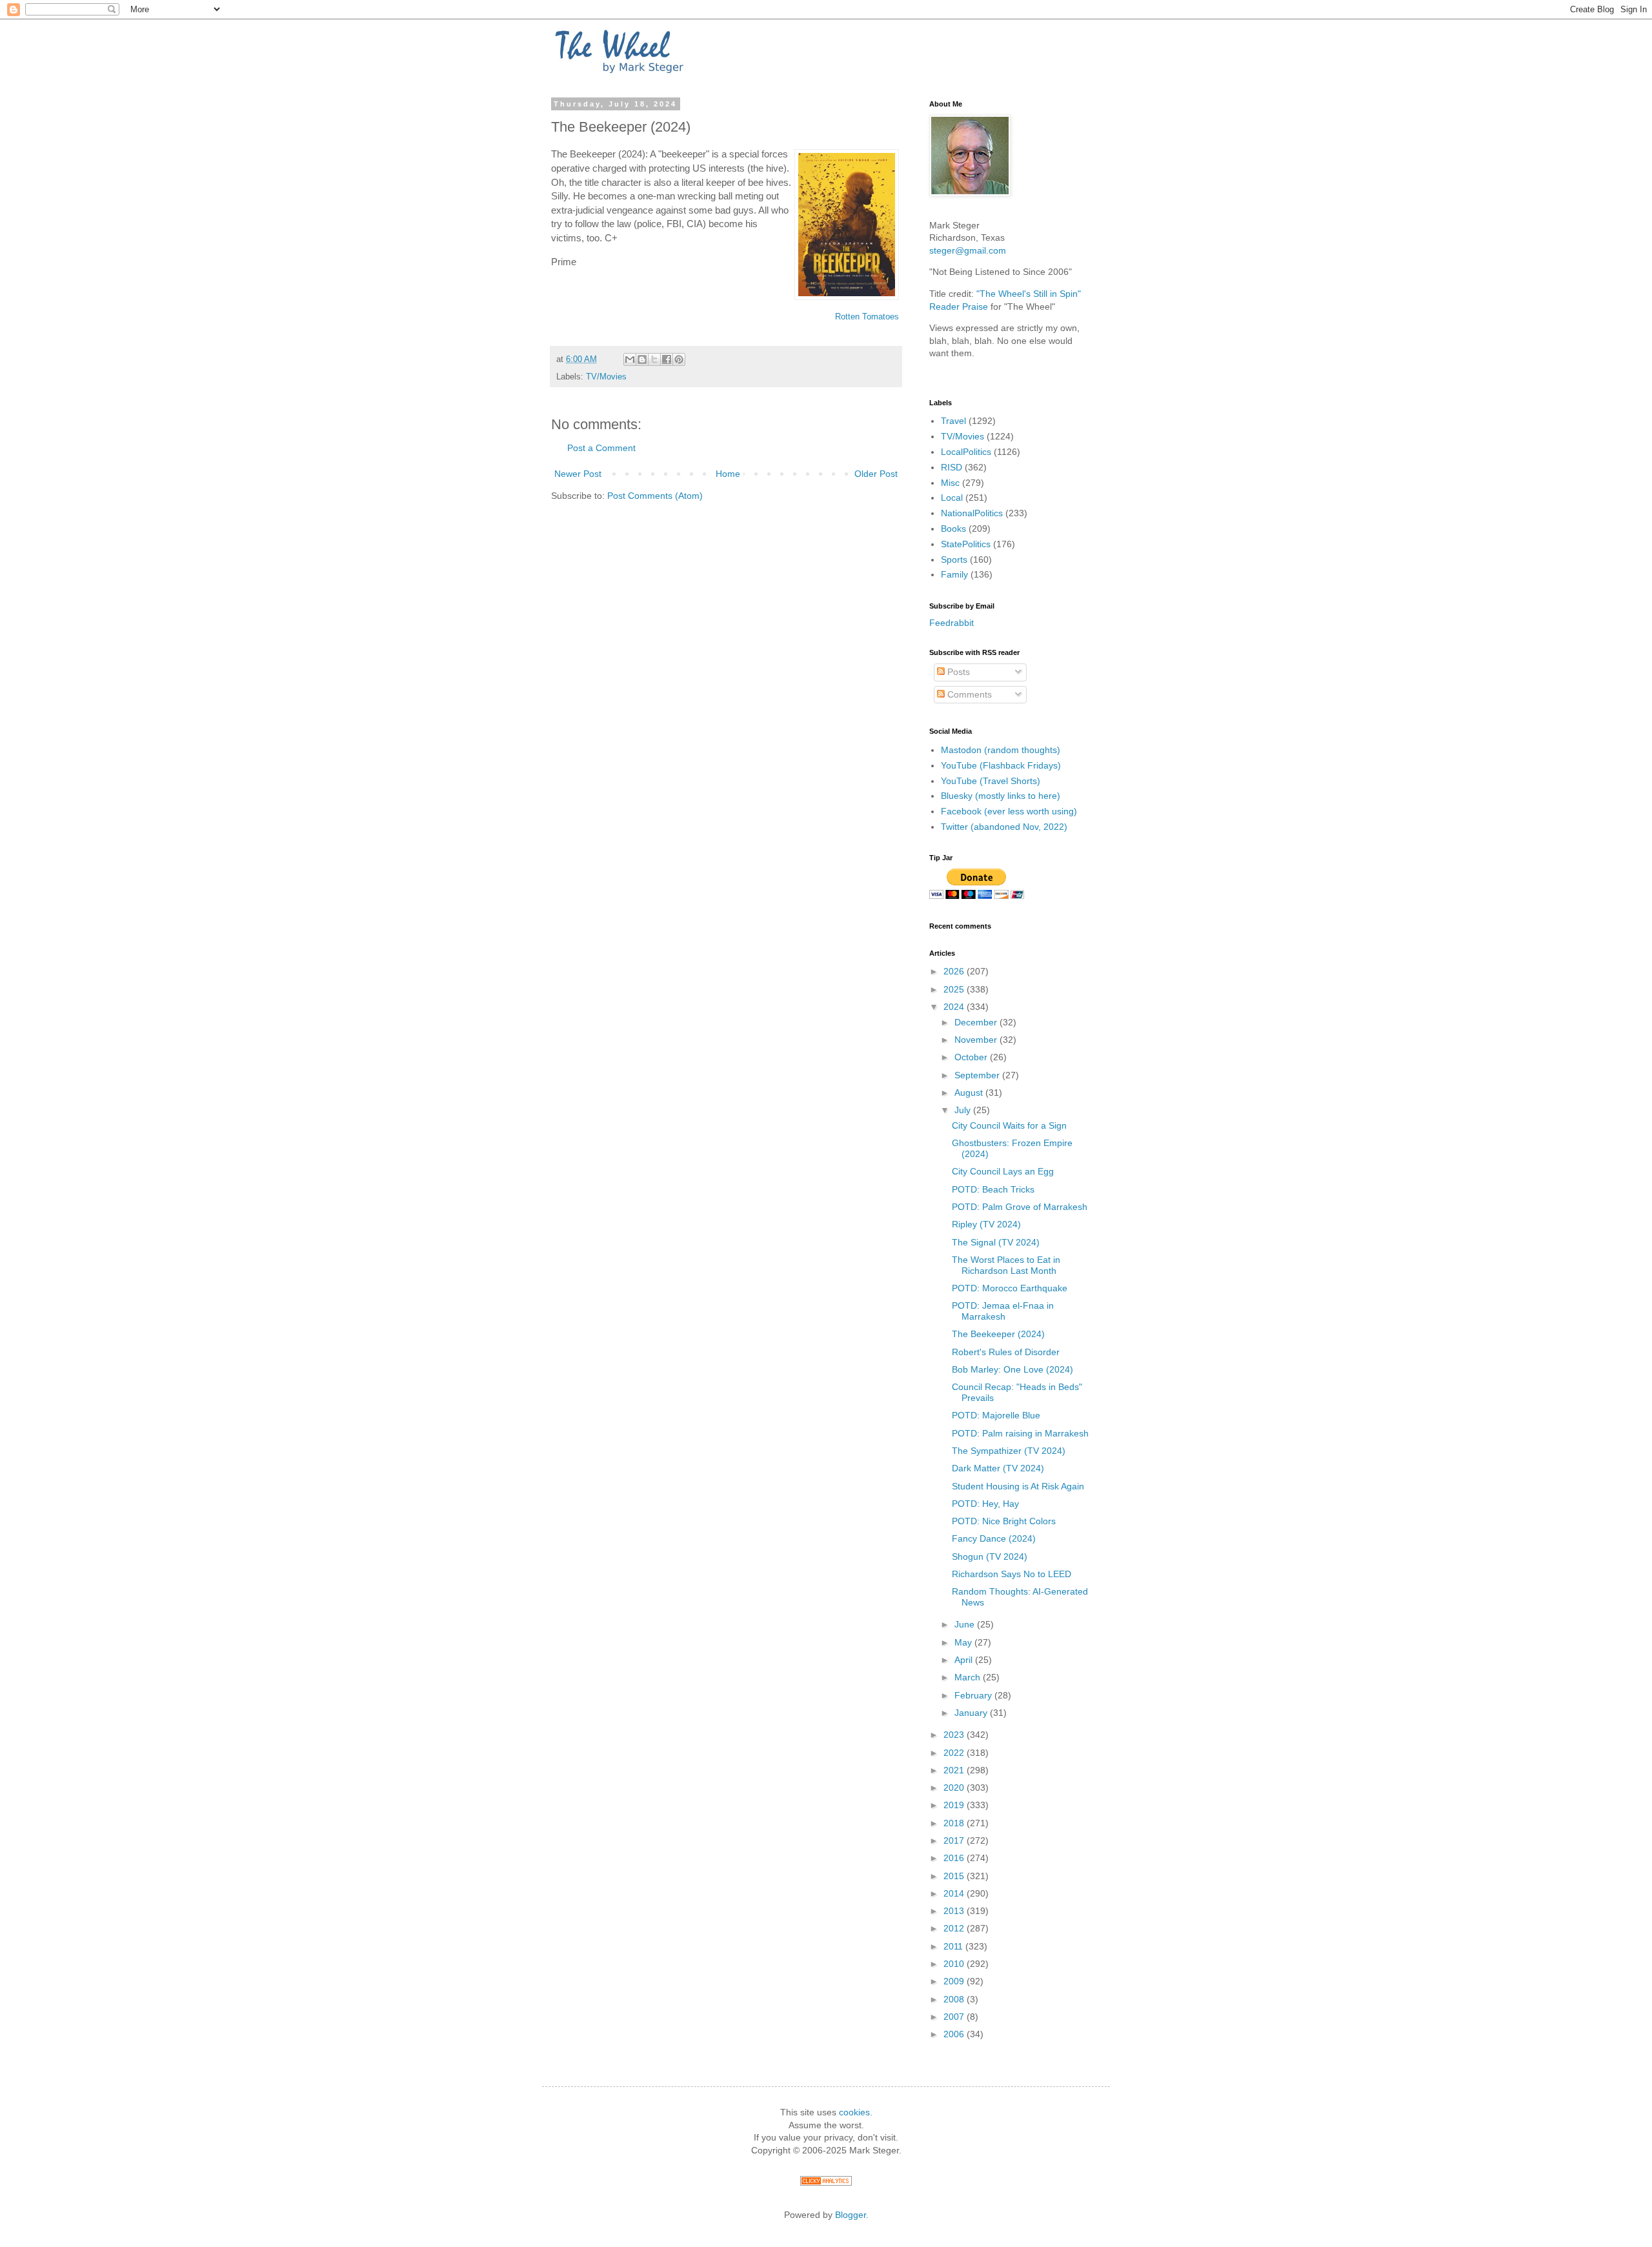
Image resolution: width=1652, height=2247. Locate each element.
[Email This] (630, 359)
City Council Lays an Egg (1003, 1171)
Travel (953, 421)
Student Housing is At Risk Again (1018, 1486)
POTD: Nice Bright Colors (1004, 1521)
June (966, 1624)
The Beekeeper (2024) (998, 1334)
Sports (954, 559)
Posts (957, 672)
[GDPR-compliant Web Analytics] (826, 2182)
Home (728, 474)
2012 (955, 1928)
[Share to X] (654, 359)
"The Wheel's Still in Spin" (1029, 294)
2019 (955, 1805)
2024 (955, 1007)
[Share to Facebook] (667, 359)
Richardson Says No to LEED (1012, 1574)
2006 (955, 2034)
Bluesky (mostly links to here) (1001, 796)
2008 (955, 1999)
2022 (955, 1753)
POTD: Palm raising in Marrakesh (1020, 1433)
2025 (955, 989)
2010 (955, 1964)
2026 (955, 971)
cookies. (856, 2112)
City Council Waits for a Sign (1009, 1125)
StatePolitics (966, 544)
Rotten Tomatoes (867, 317)
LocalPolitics (966, 452)
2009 (955, 1981)
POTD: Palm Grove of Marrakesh (1020, 1207)
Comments (968, 694)
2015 (955, 1876)
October (972, 1057)
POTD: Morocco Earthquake (1010, 1288)
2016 (955, 1858)
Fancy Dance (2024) (994, 1538)
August (970, 1093)
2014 (955, 1893)
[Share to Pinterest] (679, 359)
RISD (952, 467)
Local (952, 498)
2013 (955, 1911)
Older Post (876, 474)
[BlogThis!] (642, 359)
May (964, 1642)
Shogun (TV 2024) (990, 1557)
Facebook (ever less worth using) (1009, 811)
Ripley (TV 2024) (986, 1224)
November (977, 1040)
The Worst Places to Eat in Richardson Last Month (1006, 1265)
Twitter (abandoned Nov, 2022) (1004, 827)
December (977, 1022)
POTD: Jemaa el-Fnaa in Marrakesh (1003, 1311)
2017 (955, 1840)
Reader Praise (959, 307)
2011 (954, 1946)
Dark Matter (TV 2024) (998, 1468)
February (974, 1695)
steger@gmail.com (968, 250)
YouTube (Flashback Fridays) (1001, 765)
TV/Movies (606, 377)
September (978, 1075)
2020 (955, 1788)
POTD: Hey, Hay (985, 1504)
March (969, 1677)
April (965, 1660)
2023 (955, 1735)
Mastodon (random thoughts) (1001, 750)
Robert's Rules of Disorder (1006, 1352)
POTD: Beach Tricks (993, 1189)
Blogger (851, 2215)
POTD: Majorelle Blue (996, 1415)
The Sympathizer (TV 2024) (1009, 1451)
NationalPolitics (972, 513)
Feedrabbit (952, 623)
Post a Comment (601, 448)
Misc (950, 483)
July (964, 1110)
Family (954, 574)
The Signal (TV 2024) (996, 1242)
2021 (955, 1770)
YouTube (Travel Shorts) (991, 781)
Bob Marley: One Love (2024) (1012, 1369)
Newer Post (578, 474)
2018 (955, 1823)
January (972, 1713)
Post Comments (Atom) (655, 496)
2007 (955, 2017)
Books (953, 529)
